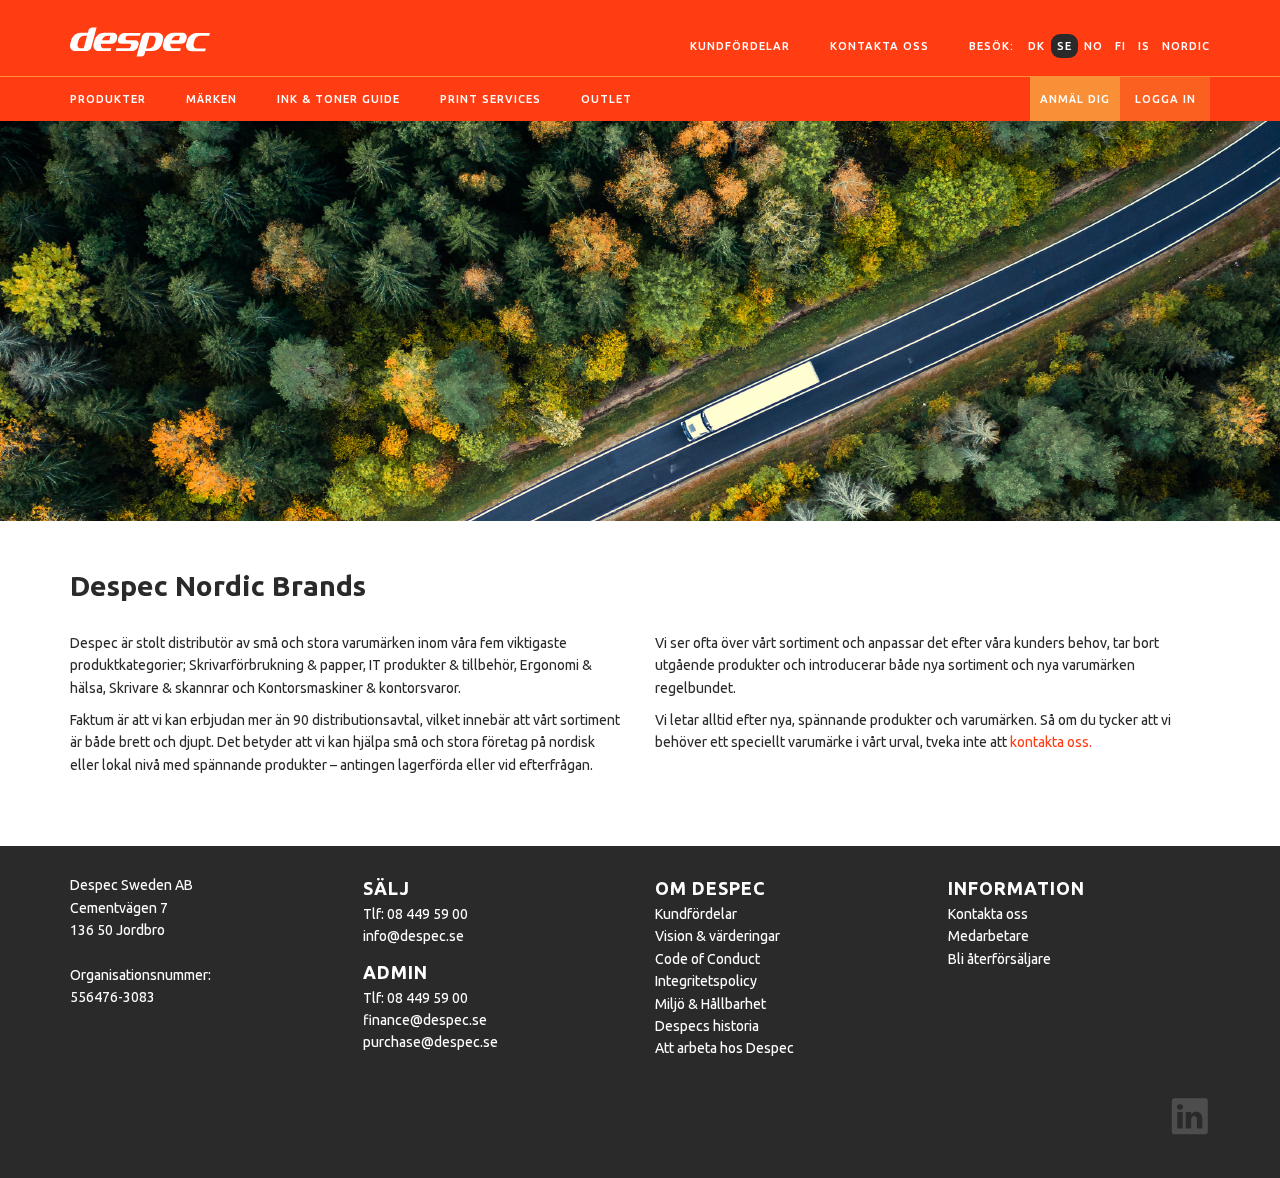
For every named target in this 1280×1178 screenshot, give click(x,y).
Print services (490, 99)
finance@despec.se (425, 1020)
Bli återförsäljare (999, 959)
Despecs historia (707, 1026)
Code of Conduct (707, 959)
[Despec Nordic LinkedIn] (1190, 1118)
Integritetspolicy (706, 981)
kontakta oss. (1051, 742)
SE (1064, 46)
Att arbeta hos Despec (724, 1048)
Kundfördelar (740, 46)
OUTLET (606, 99)
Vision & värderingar (717, 936)
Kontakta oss (879, 46)
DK (1036, 46)
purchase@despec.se (430, 1042)
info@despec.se (413, 936)
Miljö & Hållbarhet (710, 1004)
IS (1144, 46)
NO (1093, 46)
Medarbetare (988, 936)
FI (1120, 46)
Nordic (1186, 46)
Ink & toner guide (338, 99)
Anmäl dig (1075, 99)
